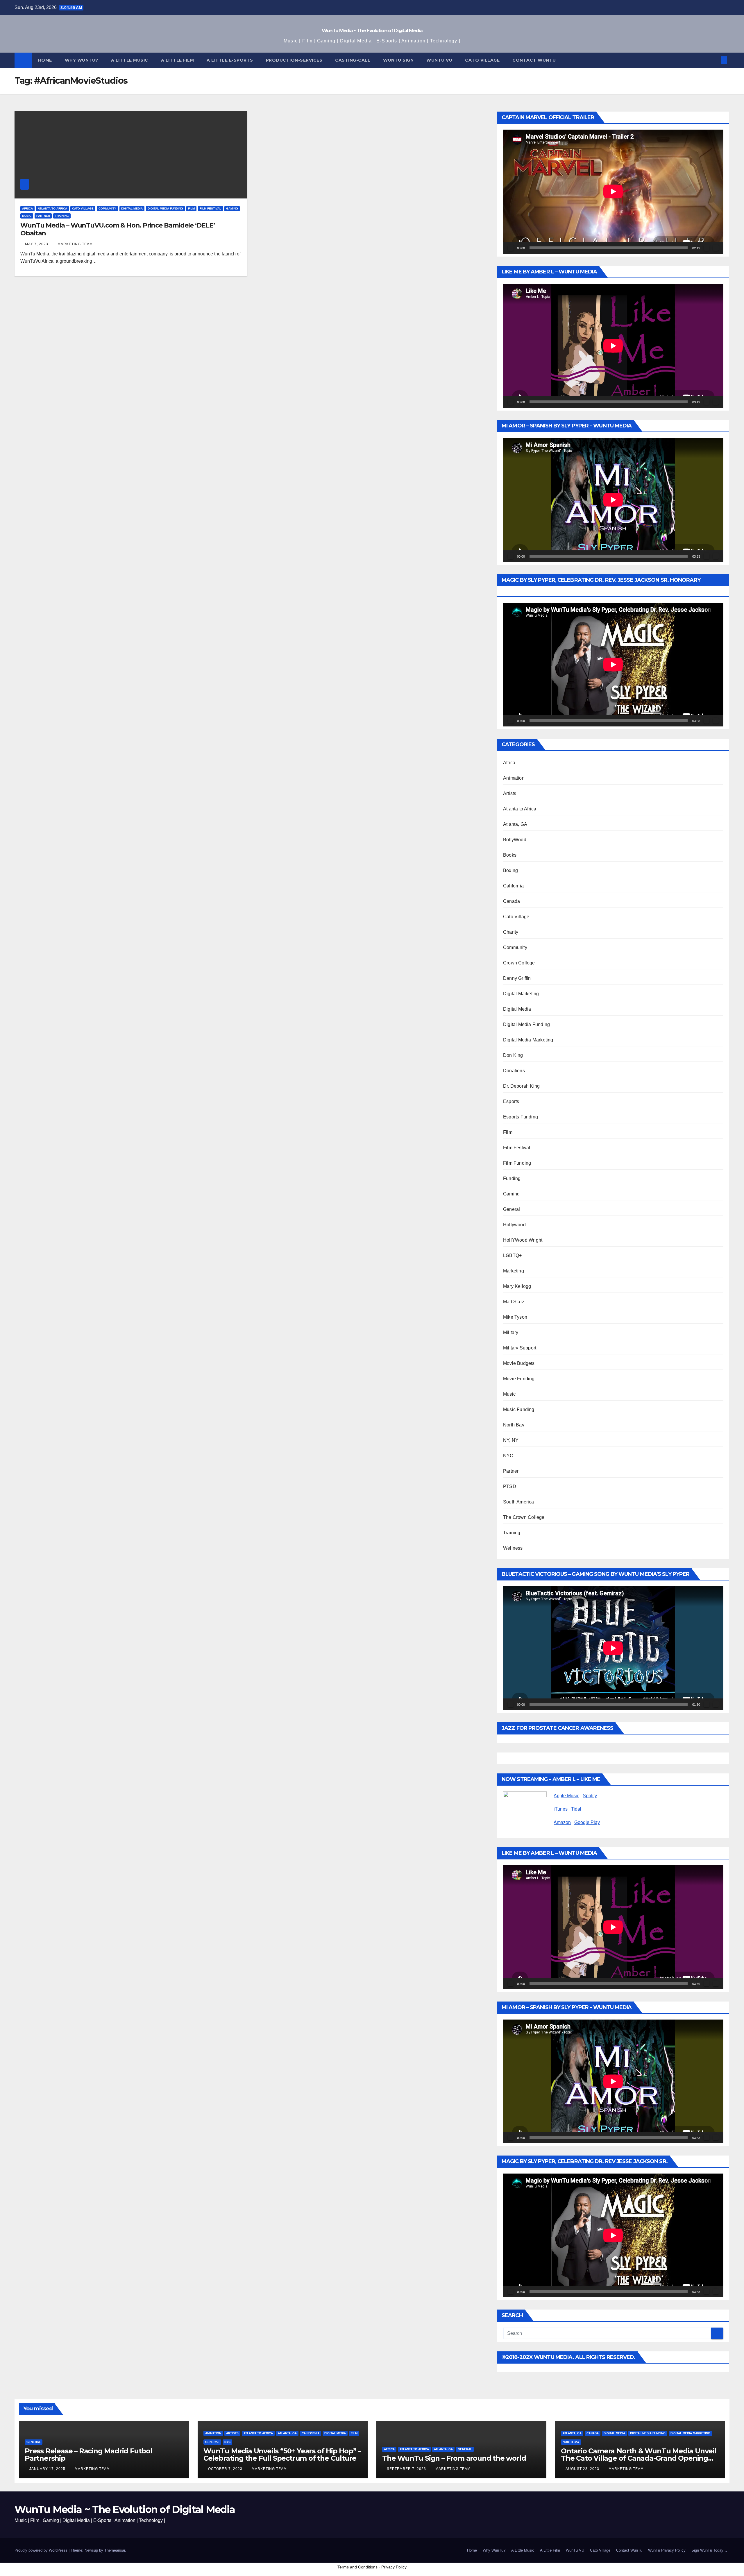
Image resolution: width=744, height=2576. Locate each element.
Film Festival (210, 208)
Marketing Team (75, 244)
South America (519, 1502)
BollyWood (515, 840)
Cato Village (482, 60)
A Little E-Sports (230, 60)
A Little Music (130, 60)
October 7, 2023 (226, 2469)
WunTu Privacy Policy (667, 2550)
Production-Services (294, 60)
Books (510, 855)
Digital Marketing (521, 994)
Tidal (576, 1809)
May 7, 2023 (37, 244)
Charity (511, 932)
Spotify (590, 1796)
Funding (512, 1178)
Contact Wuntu (534, 60)
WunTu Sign (398, 60)
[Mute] (707, 248)
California (513, 886)
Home (45, 60)
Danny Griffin (517, 978)
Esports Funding (521, 1117)
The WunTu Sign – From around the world (454, 2458)
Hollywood (514, 1225)
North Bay (514, 1425)
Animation (514, 778)
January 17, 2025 (48, 2469)
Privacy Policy (394, 2567)
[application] (613, 191)
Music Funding (519, 1409)
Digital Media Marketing (528, 1040)
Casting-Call (353, 60)
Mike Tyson (515, 1317)
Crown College (519, 963)
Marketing (514, 1271)
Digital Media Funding (165, 208)
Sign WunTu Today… (709, 2550)
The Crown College (524, 1517)
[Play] (511, 248)
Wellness (513, 1548)
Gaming (232, 208)
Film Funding (517, 1163)
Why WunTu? (82, 60)
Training (62, 216)
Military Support (520, 1348)
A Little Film (178, 60)
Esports (511, 1101)
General (512, 1209)
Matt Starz (514, 1302)
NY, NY (511, 1440)
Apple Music (566, 1796)
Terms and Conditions (357, 2567)
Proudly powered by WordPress (42, 2550)
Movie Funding (519, 1379)
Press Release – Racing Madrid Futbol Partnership (88, 2455)
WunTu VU (575, 2550)
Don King (513, 1055)
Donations (514, 1071)
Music (27, 216)
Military (511, 1332)
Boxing (510, 870)
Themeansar (115, 2550)
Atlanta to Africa (52, 208)
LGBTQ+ (512, 1255)
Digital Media (132, 208)
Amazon (562, 1822)
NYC (508, 1456)
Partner (43, 216)
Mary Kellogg (517, 1286)
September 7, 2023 (407, 2469)
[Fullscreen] (716, 248)
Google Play (587, 1822)
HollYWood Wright (523, 1240)
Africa (27, 208)
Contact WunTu (629, 2550)
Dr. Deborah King (521, 1086)
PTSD (510, 1486)
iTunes (561, 1809)
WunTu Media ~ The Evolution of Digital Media (372, 31)
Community (107, 208)
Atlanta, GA (515, 824)
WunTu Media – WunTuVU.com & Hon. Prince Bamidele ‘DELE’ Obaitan (118, 229)
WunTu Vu (439, 60)
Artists (510, 793)
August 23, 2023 (583, 2469)
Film (191, 208)
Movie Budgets (519, 1363)
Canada (512, 901)
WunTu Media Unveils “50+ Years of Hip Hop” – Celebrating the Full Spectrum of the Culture (282, 2455)
